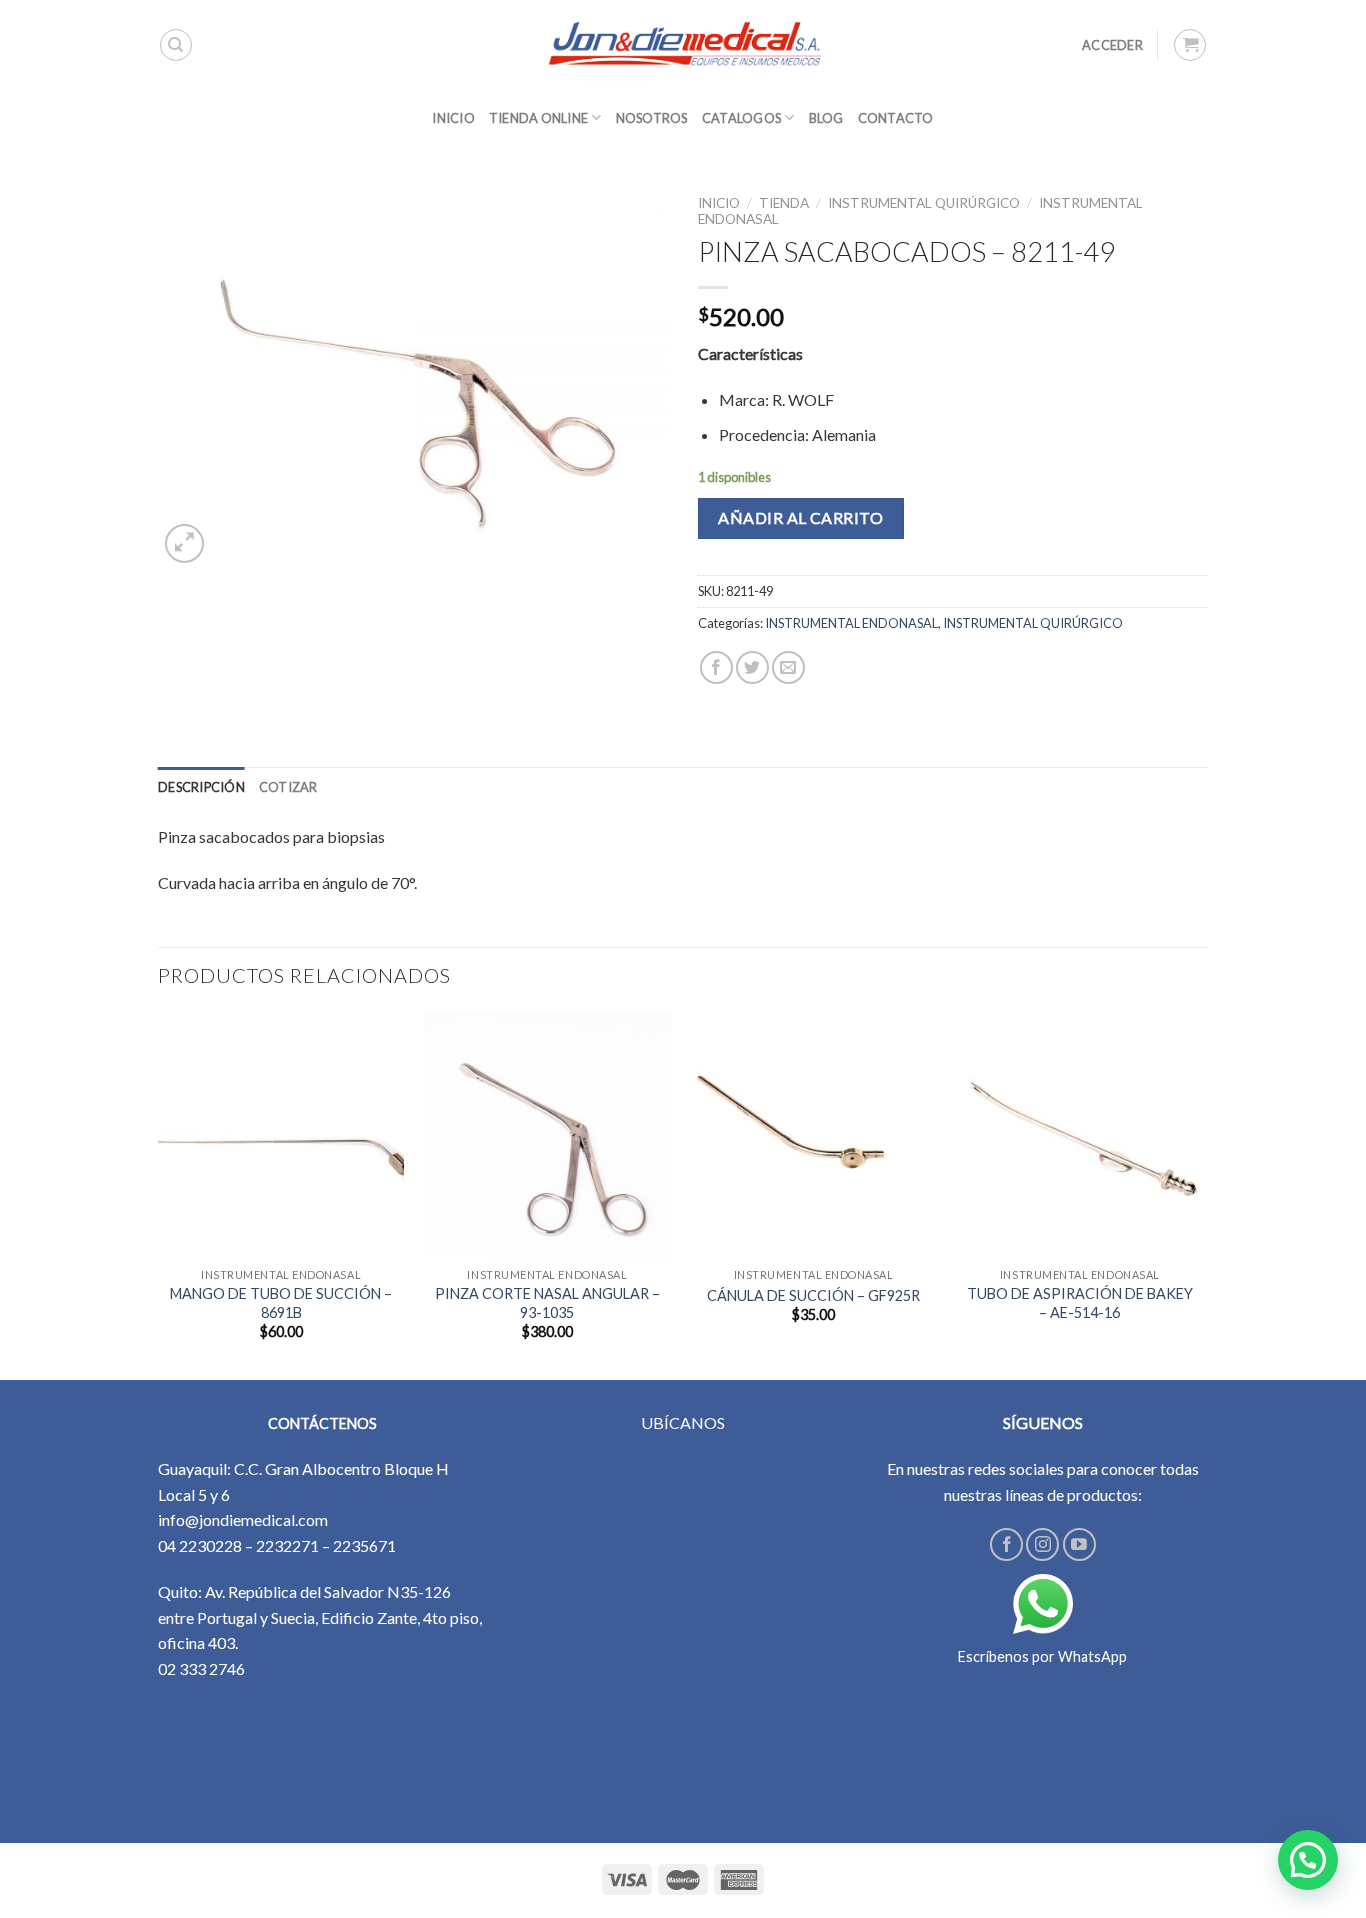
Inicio (719, 203)
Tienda (784, 203)
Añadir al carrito (800, 517)
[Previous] (159, 1194)
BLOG (826, 118)
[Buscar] (176, 45)
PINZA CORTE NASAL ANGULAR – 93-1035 (547, 1303)
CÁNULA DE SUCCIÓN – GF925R (813, 1295)
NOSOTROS (652, 118)
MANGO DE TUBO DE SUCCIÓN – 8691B (281, 1303)
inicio (453, 118)
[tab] (201, 787)
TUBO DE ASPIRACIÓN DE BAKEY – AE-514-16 (1080, 1303)
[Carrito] (1190, 45)
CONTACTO (896, 118)
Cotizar (288, 787)
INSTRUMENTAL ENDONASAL (851, 623)
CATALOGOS (741, 118)
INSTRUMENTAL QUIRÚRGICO (924, 203)
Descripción (201, 787)
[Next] (1202, 1194)
